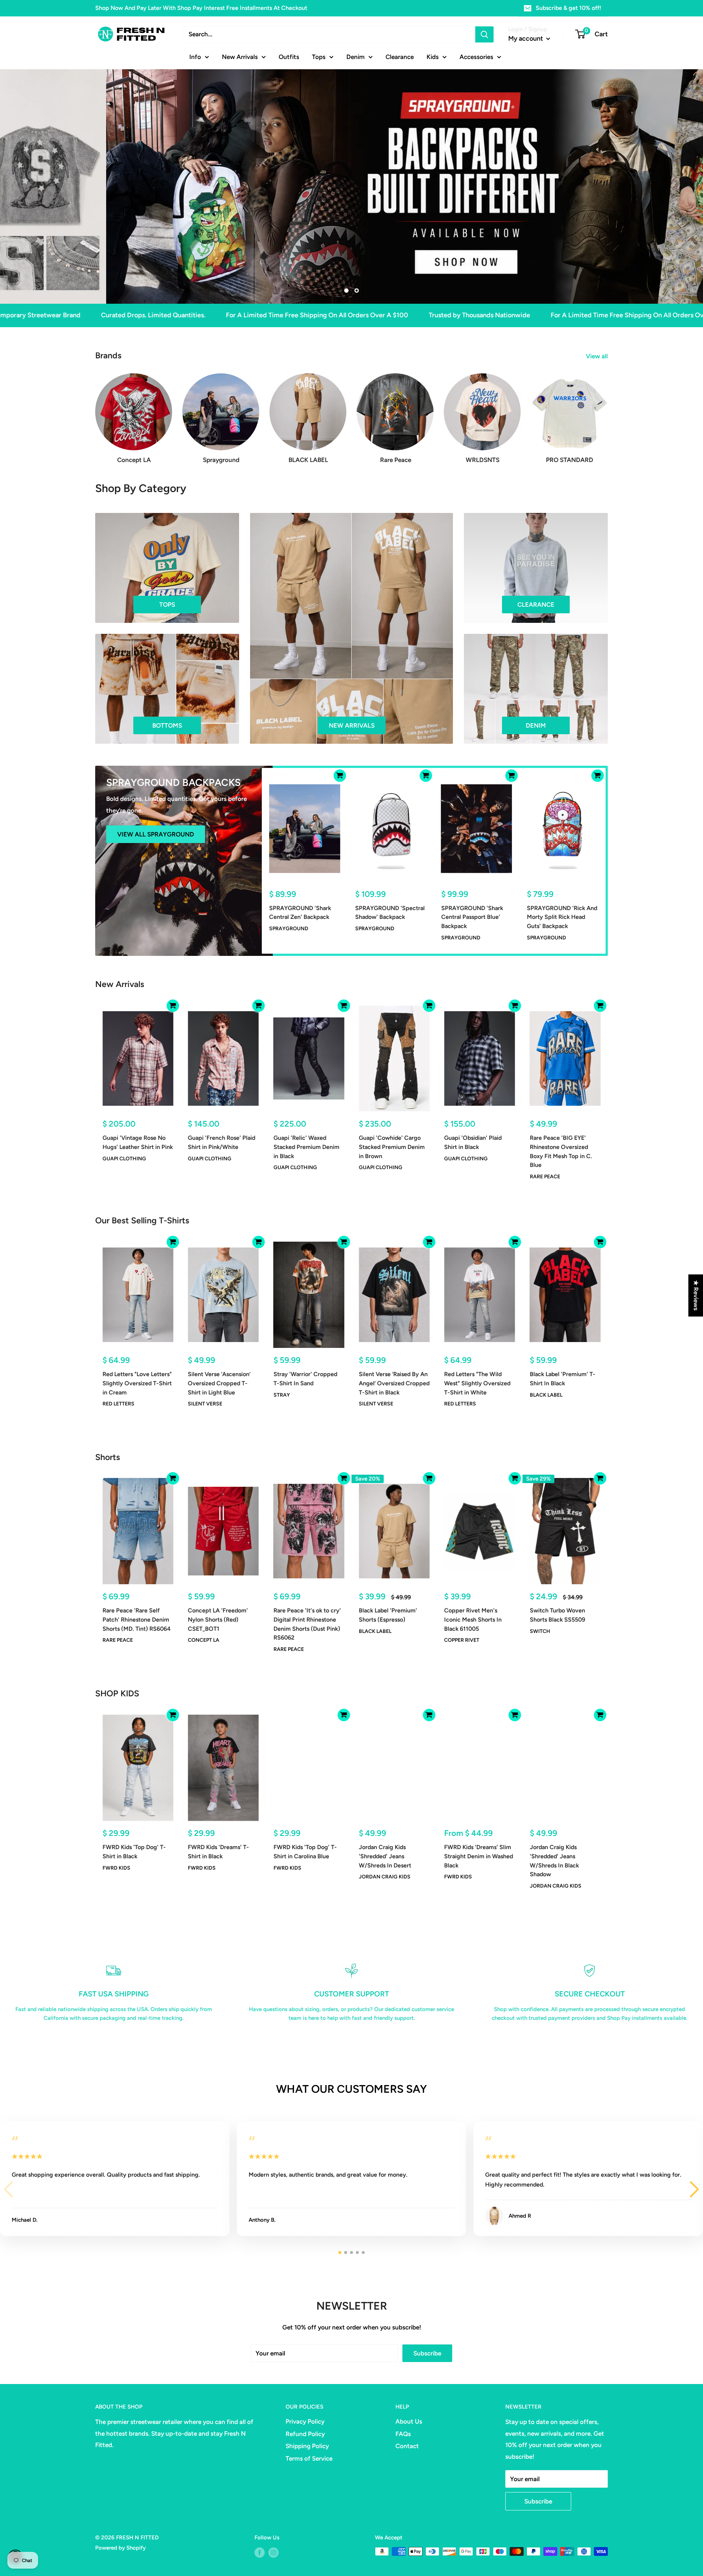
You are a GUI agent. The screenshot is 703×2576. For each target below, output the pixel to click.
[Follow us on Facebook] (260, 2552)
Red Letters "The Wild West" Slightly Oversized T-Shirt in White (477, 1383)
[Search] (484, 34)
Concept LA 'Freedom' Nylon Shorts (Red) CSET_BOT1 (218, 1620)
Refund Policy (305, 2434)
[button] (694, 2189)
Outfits (289, 56)
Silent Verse (205, 1404)
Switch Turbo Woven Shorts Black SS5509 (557, 1615)
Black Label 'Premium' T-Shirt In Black (563, 1379)
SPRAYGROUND (289, 929)
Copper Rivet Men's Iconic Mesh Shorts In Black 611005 (473, 1620)
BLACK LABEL (546, 1395)
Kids (433, 56)
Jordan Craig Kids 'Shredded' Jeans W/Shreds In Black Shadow (554, 1861)
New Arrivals (240, 56)
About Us (409, 2421)
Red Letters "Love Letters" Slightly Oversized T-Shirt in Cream (137, 1383)
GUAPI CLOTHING (124, 1158)
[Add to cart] (340, 776)
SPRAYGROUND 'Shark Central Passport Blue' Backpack (472, 917)
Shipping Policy (307, 2446)
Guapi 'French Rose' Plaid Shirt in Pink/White (222, 1142)
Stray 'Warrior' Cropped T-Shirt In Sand (305, 1379)
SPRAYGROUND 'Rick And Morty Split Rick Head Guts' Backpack (562, 917)
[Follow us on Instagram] (274, 2552)
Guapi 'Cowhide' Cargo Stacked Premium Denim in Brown (392, 1147)
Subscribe (427, 2353)
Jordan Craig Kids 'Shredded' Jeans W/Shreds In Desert (385, 1856)
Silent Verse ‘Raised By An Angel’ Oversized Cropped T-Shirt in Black (394, 1383)
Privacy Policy (305, 2421)
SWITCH (540, 1631)
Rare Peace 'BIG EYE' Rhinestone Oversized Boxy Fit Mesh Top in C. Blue (561, 1151)
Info (195, 56)
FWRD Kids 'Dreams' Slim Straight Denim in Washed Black (479, 1856)
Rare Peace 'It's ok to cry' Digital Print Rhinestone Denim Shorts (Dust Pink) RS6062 (307, 1624)
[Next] (608, 411)
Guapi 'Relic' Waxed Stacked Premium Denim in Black (306, 1147)
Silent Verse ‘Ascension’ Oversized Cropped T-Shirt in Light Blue (219, 1383)
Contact (407, 2446)
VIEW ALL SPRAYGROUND (156, 834)
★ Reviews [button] (696, 1295)
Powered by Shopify (120, 2548)
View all (598, 356)
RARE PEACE (545, 1177)
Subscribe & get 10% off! (568, 8)
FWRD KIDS (116, 1868)
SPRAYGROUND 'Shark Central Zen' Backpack (300, 913)
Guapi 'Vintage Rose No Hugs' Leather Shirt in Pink (138, 1142)
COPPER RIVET (462, 1640)
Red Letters (118, 1404)
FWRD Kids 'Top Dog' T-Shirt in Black (134, 1852)
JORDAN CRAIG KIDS (385, 1877)
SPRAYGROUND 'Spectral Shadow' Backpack (390, 913)
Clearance (400, 56)
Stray (282, 1395)
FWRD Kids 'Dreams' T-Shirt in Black (218, 1852)
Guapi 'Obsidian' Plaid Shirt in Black (473, 1142)
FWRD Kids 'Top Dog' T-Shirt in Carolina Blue (305, 1852)
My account (526, 38)
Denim (356, 56)
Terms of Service (309, 2458)
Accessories (476, 56)
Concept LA (204, 1640)
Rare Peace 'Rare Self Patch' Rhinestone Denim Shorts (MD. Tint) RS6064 (137, 1620)
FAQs (403, 2434)
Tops (319, 56)
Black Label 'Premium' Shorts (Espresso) (388, 1615)
